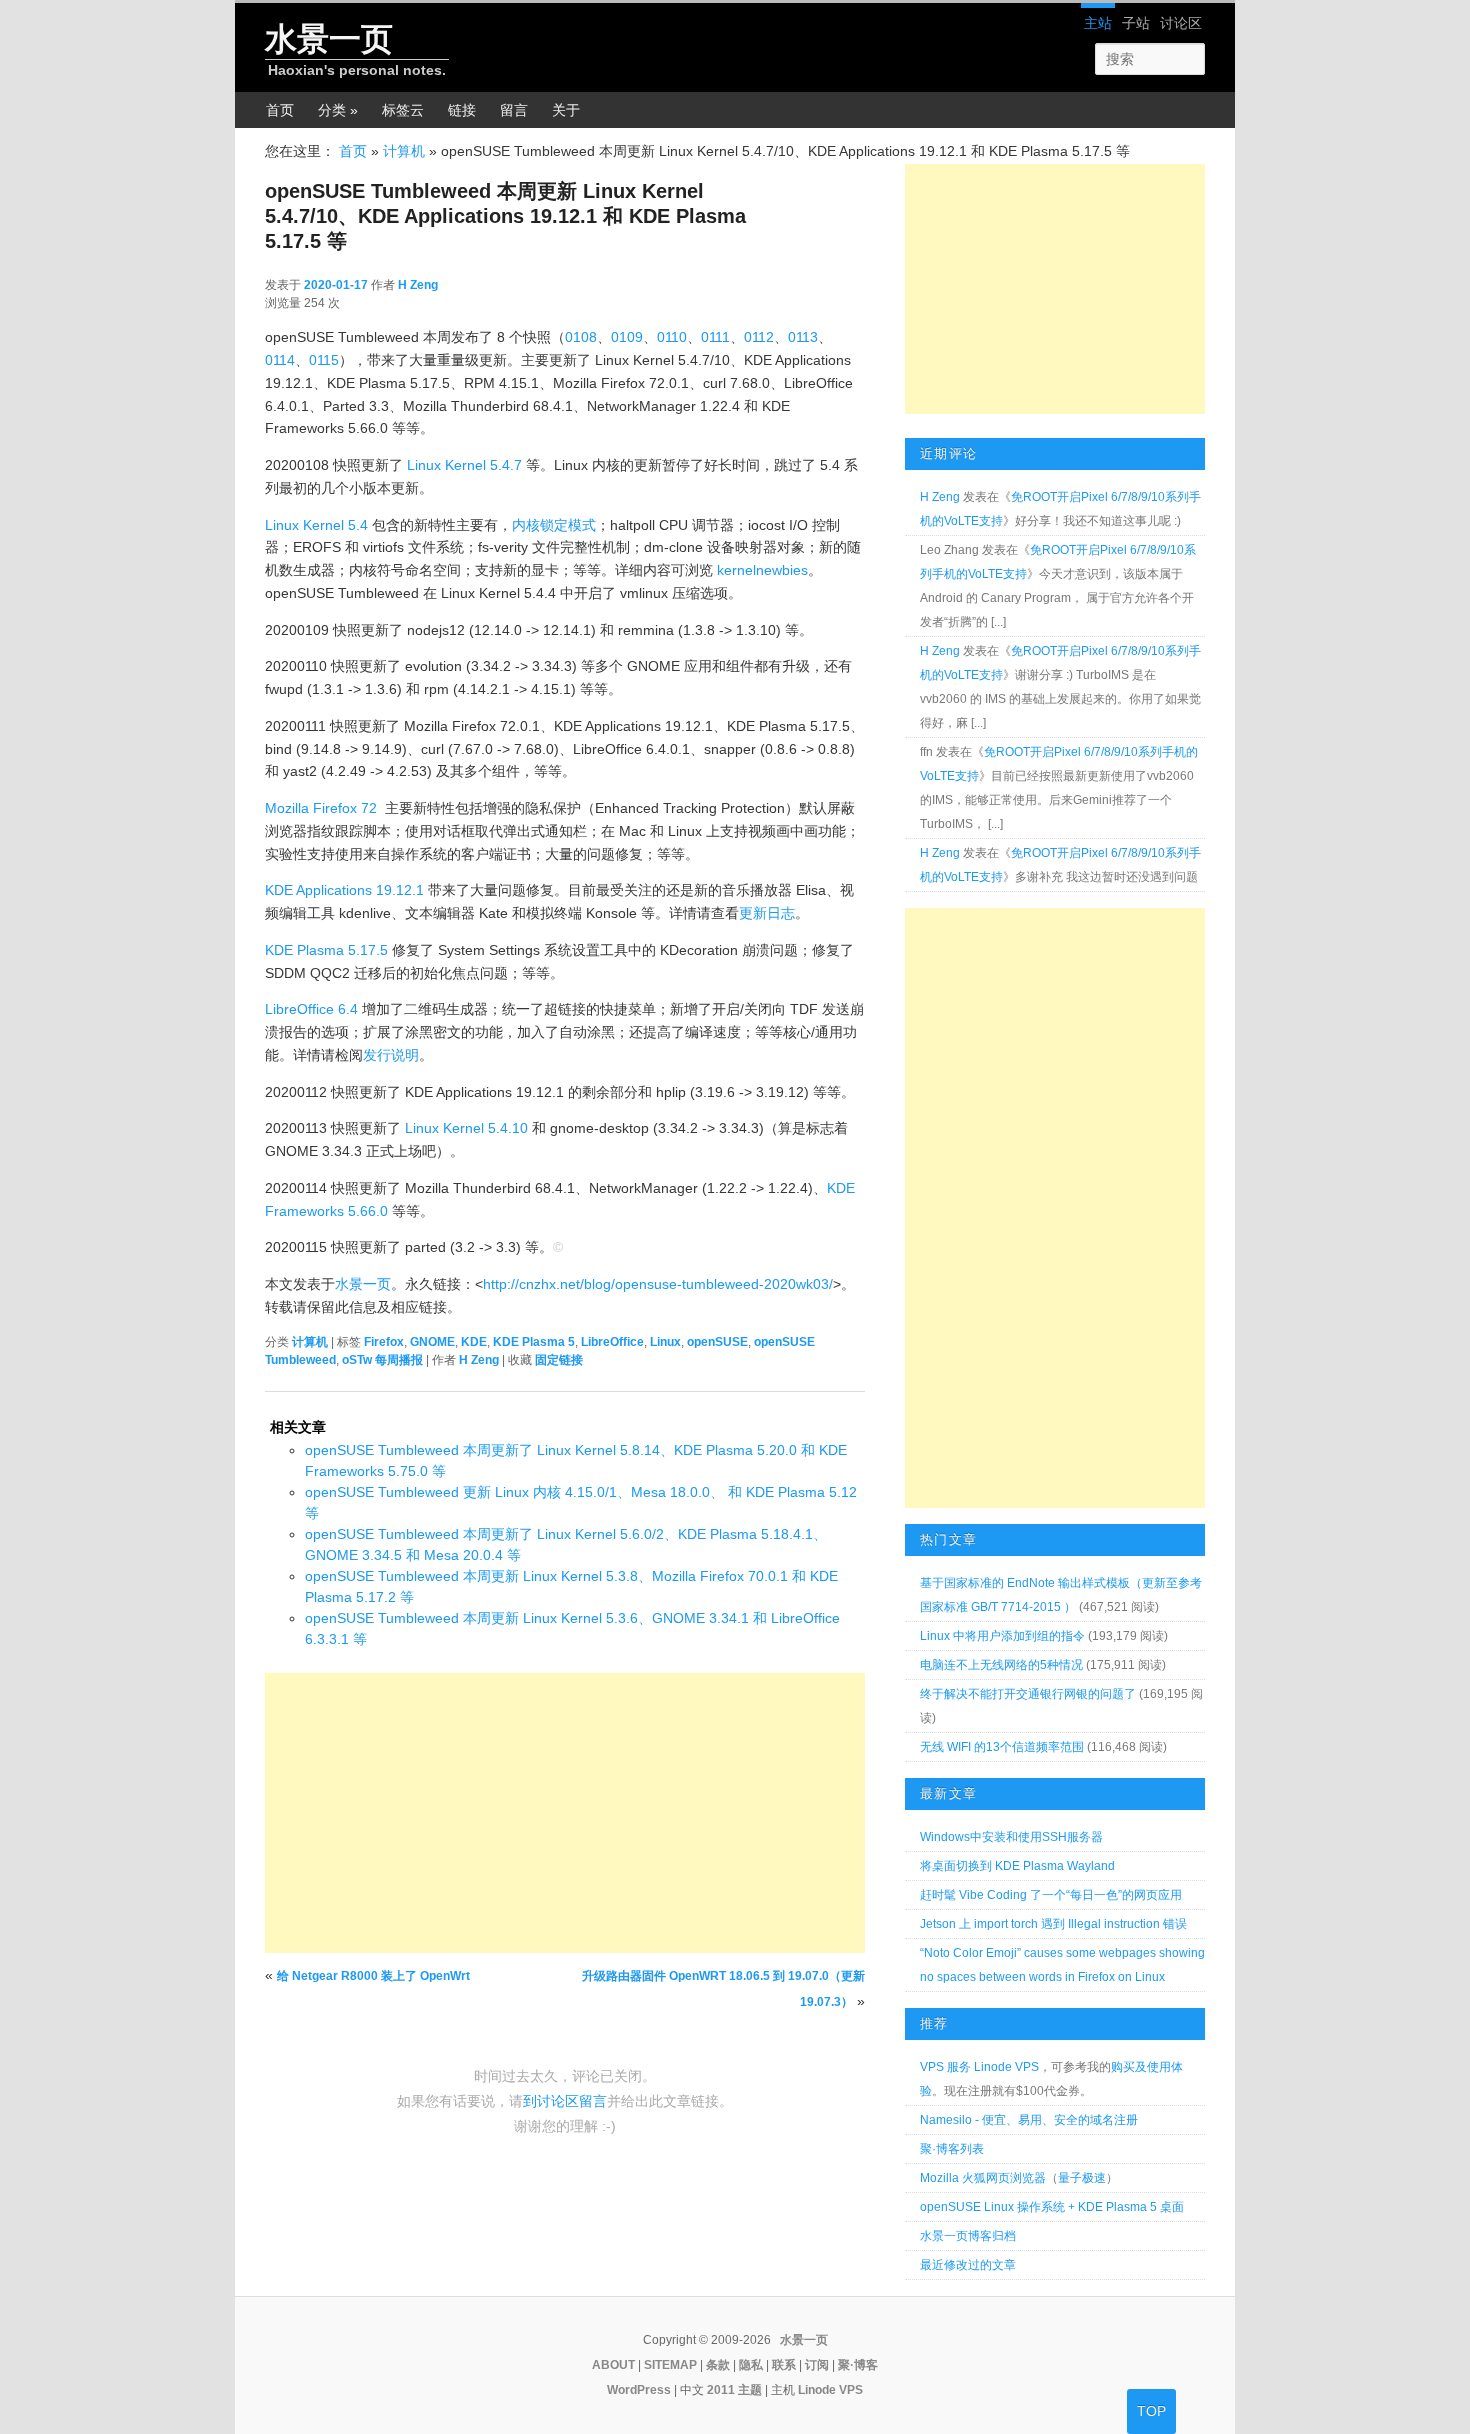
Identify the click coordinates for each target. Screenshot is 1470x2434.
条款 (718, 2365)
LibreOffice (612, 1342)
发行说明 (391, 1055)
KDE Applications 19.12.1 (344, 890)
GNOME (432, 1342)
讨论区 (1181, 23)
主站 (1098, 23)
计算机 (404, 151)
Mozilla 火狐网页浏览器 (983, 2178)
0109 (627, 337)
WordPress (639, 2390)
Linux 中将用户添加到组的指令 (1002, 1636)
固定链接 (559, 1360)
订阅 (817, 2365)
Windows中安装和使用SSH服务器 (1011, 1837)
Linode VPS (830, 2390)
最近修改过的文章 (968, 2265)
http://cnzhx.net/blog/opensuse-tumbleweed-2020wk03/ (658, 1284)
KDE (474, 1342)
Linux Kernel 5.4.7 (464, 465)
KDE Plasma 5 (534, 1342)
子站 (1136, 23)
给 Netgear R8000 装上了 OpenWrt (373, 1976)
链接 (462, 110)
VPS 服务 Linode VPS (979, 2067)
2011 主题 (734, 2390)
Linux (665, 1342)
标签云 (403, 110)
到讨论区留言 (565, 2101)
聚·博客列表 (952, 2149)
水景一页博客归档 (968, 2236)
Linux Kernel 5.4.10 (466, 1128)
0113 (803, 337)
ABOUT (613, 2365)
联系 (784, 2365)
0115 (324, 360)
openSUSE (717, 1342)
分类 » (338, 110)
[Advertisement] (565, 1813)
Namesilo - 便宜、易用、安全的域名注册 (1029, 2120)
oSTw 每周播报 (382, 1360)
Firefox (384, 1342)
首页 (280, 110)
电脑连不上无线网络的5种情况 (1001, 1665)
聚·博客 (858, 2365)
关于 (566, 110)
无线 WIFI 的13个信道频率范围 (1002, 1747)
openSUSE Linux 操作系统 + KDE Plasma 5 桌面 (1052, 2207)
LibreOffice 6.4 (311, 1009)
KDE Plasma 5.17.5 (326, 950)
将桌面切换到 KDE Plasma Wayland (1017, 1866)
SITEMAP (670, 2365)
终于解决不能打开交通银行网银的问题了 (1028, 1694)
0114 (280, 360)
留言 (514, 110)
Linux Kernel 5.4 (316, 525)
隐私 (751, 2365)
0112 (759, 337)
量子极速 (1082, 2178)
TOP (1151, 2411)
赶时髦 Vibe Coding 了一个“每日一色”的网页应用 (1051, 1895)
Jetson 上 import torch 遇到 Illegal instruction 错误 (1053, 1924)
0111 (715, 337)
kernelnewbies (762, 570)
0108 (581, 337)
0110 (672, 337)
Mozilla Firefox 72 (321, 808)
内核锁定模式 (554, 525)
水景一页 (329, 39)
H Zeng (418, 285)
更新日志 (767, 913)
